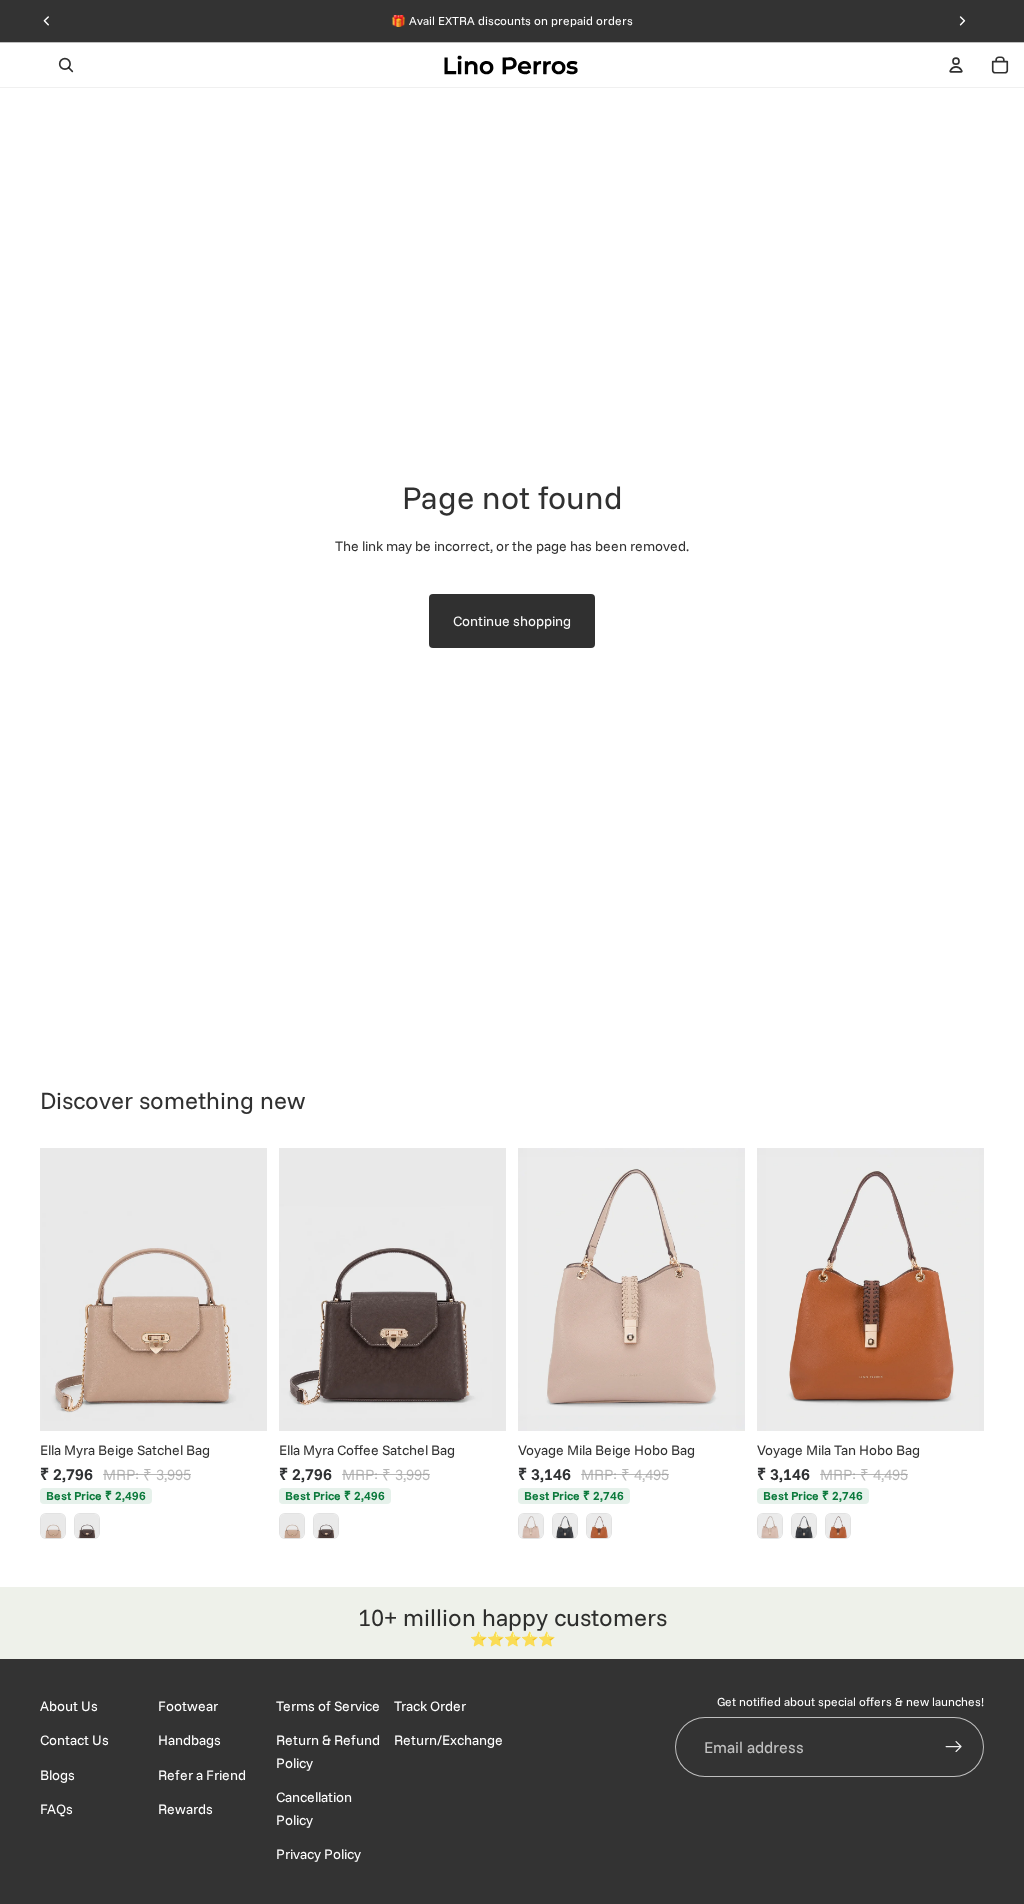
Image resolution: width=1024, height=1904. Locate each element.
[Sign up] (954, 1748)
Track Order (430, 1706)
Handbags (189, 1741)
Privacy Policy (318, 1854)
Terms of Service (328, 1706)
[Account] (956, 65)
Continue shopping (512, 621)
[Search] (66, 65)
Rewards (185, 1810)
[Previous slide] (62, 1290)
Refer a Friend (202, 1775)
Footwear (188, 1706)
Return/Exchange (448, 1741)
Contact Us (74, 1741)
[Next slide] (245, 1290)
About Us (69, 1706)
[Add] (236, 1400)
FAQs (56, 1810)
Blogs (57, 1775)
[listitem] (53, 1526)
